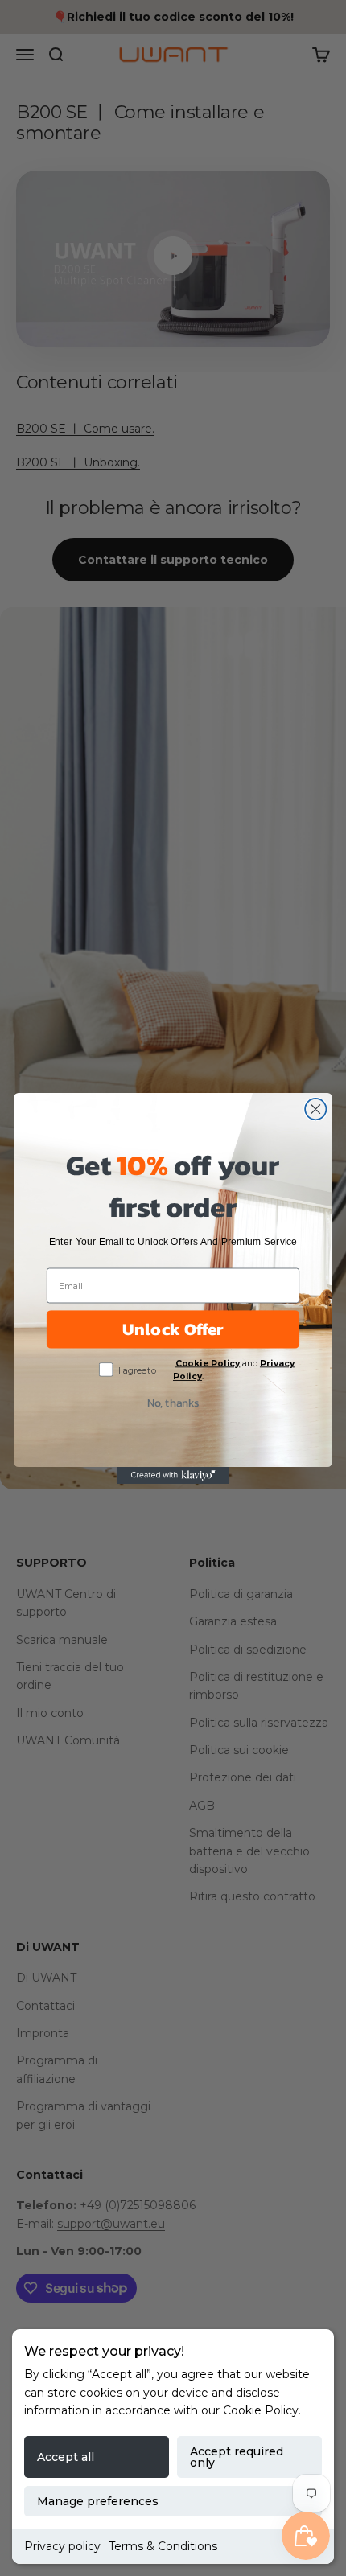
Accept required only (237, 2457)
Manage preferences (98, 2501)
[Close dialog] (315, 1108)
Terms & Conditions (163, 2546)
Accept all (66, 2457)
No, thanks (173, 1402)
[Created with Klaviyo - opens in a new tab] (173, 1475)
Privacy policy (62, 2546)
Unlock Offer (173, 1329)
